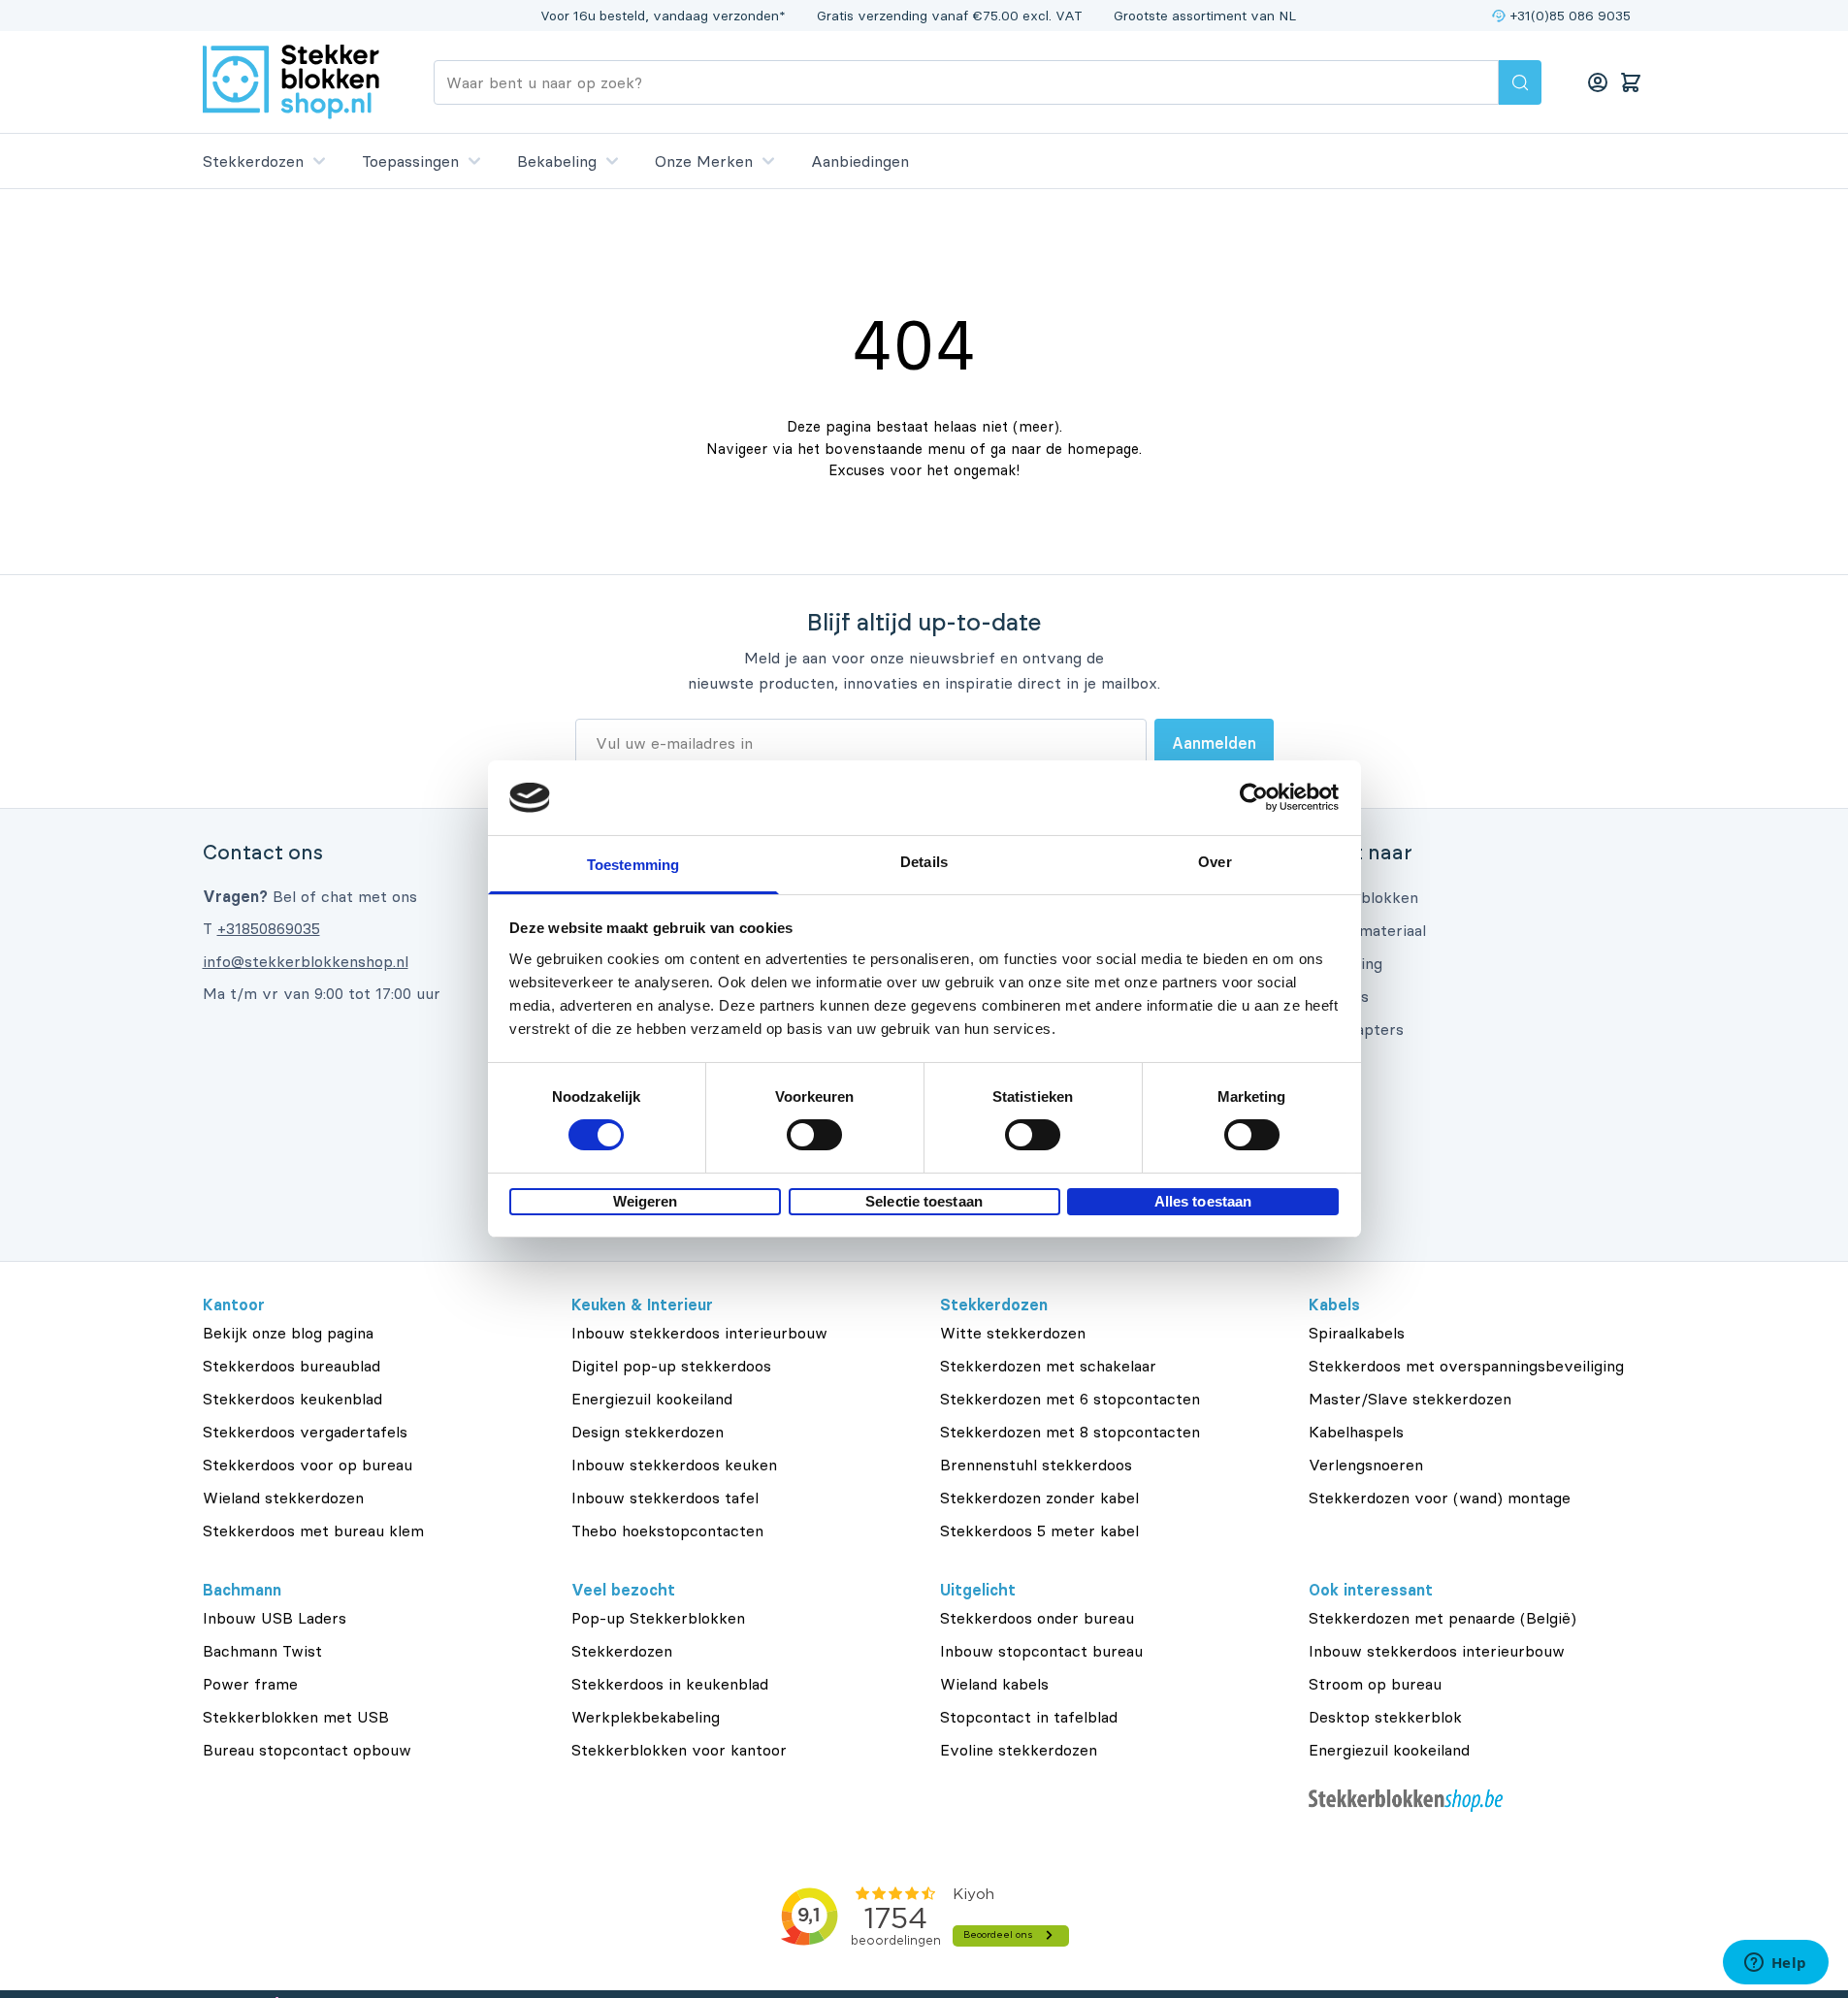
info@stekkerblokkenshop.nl (306, 961)
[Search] (1520, 82)
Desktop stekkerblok (1385, 1717)
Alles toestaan (1203, 1201)
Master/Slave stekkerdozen (1410, 1399)
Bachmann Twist (262, 1651)
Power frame (250, 1684)
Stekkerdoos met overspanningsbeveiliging (1466, 1366)
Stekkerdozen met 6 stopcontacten (1070, 1399)
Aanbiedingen (860, 161)
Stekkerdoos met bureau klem (313, 1531)
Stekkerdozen (253, 161)
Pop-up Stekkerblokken (658, 1618)
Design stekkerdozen (648, 1432)
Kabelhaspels (1356, 1432)
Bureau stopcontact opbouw (307, 1750)
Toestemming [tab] (633, 865)
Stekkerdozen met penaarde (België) (1443, 1618)
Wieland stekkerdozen (283, 1498)
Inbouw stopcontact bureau (1041, 1651)
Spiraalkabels (1357, 1333)
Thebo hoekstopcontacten (667, 1531)
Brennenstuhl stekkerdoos (1036, 1465)
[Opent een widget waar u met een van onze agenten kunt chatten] (1775, 1964)
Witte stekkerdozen (1013, 1333)
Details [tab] (924, 862)
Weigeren (646, 1201)
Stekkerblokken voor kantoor (679, 1750)
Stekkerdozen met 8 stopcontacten (1070, 1432)
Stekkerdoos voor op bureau (308, 1465)
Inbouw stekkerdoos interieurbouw (699, 1333)
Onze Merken (704, 161)
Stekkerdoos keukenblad (292, 1399)
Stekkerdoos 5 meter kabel (1039, 1531)
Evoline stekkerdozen (1019, 1750)
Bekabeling (557, 161)
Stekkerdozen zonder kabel (1039, 1498)
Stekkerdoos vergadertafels (305, 1432)
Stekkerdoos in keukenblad (670, 1684)
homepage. (1104, 449)
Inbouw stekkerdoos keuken (674, 1465)
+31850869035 (269, 928)
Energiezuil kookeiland (652, 1399)
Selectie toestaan (924, 1201)
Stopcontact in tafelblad (1029, 1717)
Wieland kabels (994, 1684)
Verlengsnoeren (1366, 1465)
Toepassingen (410, 161)
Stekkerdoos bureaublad (292, 1366)
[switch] (814, 1135)
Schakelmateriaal (1364, 930)
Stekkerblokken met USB (296, 1717)
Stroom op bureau (1375, 1684)
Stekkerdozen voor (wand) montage (1440, 1498)
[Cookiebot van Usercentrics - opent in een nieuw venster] (1254, 797)
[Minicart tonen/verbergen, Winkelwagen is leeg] (1631, 82)
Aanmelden (1214, 743)
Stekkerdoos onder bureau (1037, 1618)
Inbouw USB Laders (275, 1618)
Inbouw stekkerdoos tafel (665, 1498)
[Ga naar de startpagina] (291, 82)
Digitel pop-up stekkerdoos (671, 1366)
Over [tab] (1215, 862)
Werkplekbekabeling (646, 1717)
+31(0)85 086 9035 (1571, 16)
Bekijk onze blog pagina (288, 1333)
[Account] (1598, 82)
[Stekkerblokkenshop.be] (1477, 1801)
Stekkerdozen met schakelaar (1048, 1366)
